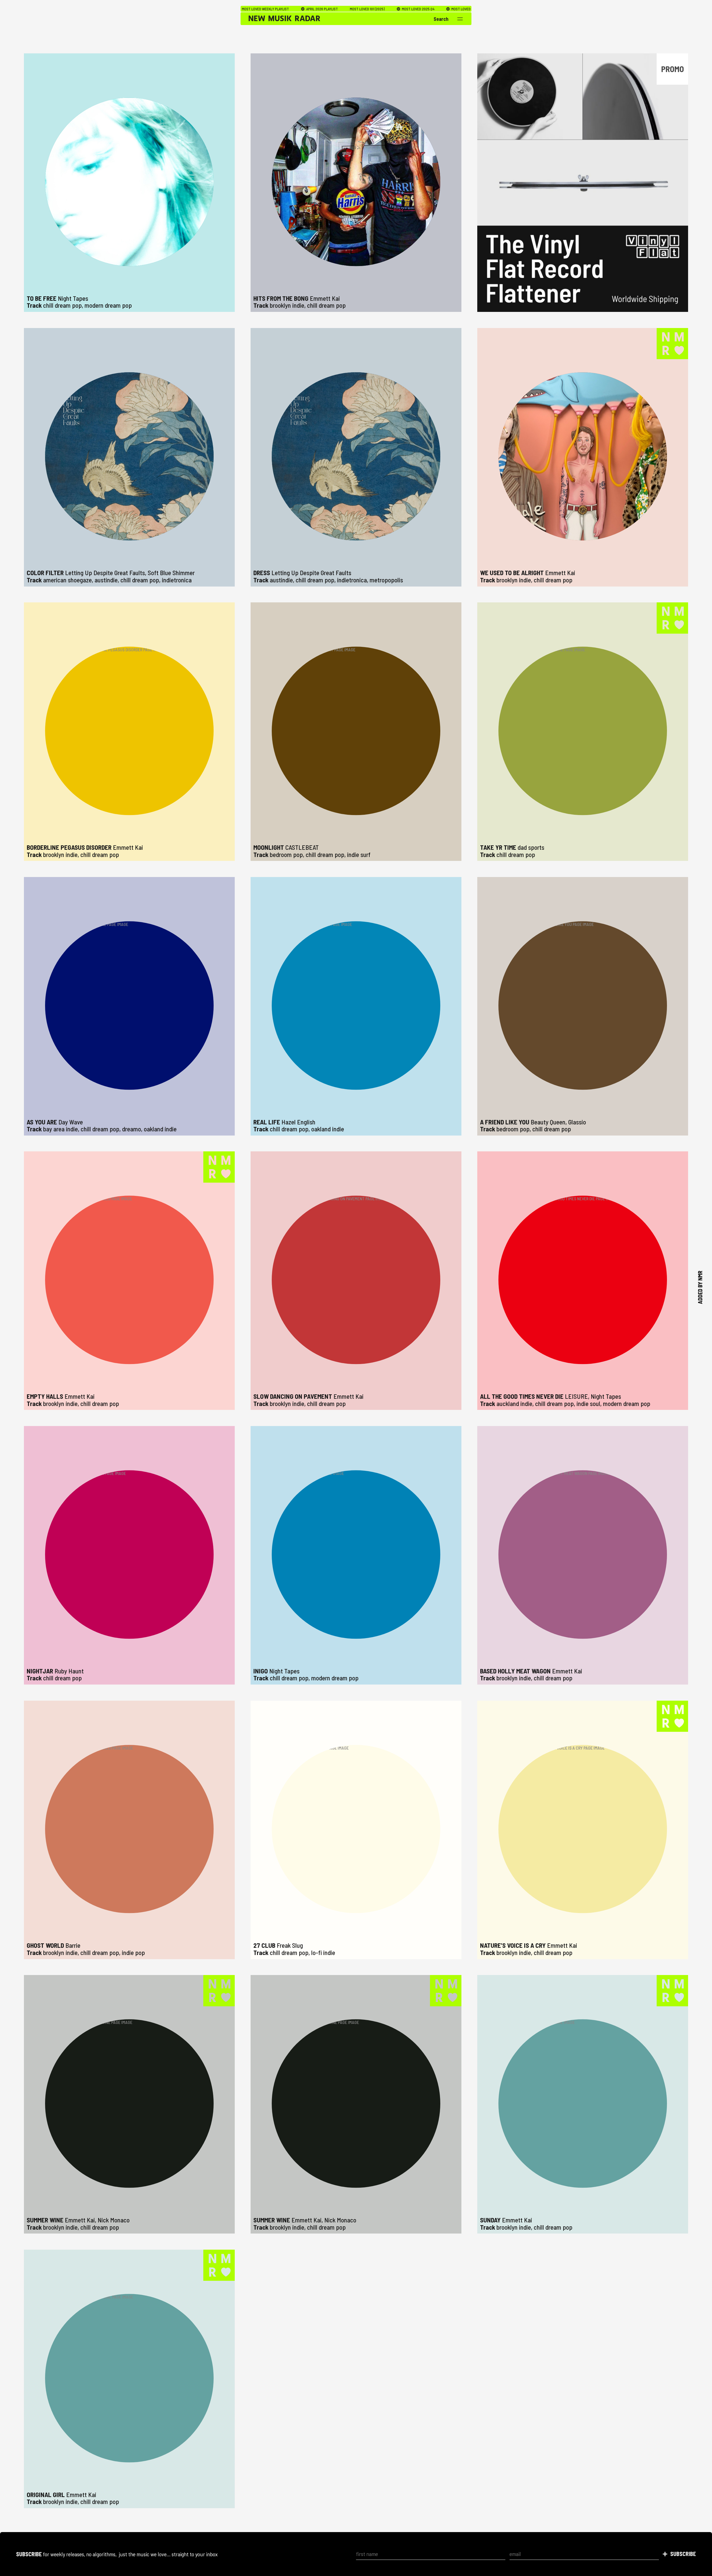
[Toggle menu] (460, 19)
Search (441, 19)
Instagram (447, 9)
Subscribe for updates (408, 9)
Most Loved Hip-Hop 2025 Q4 (328, 9)
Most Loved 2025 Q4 (272, 9)
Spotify (370, 9)
